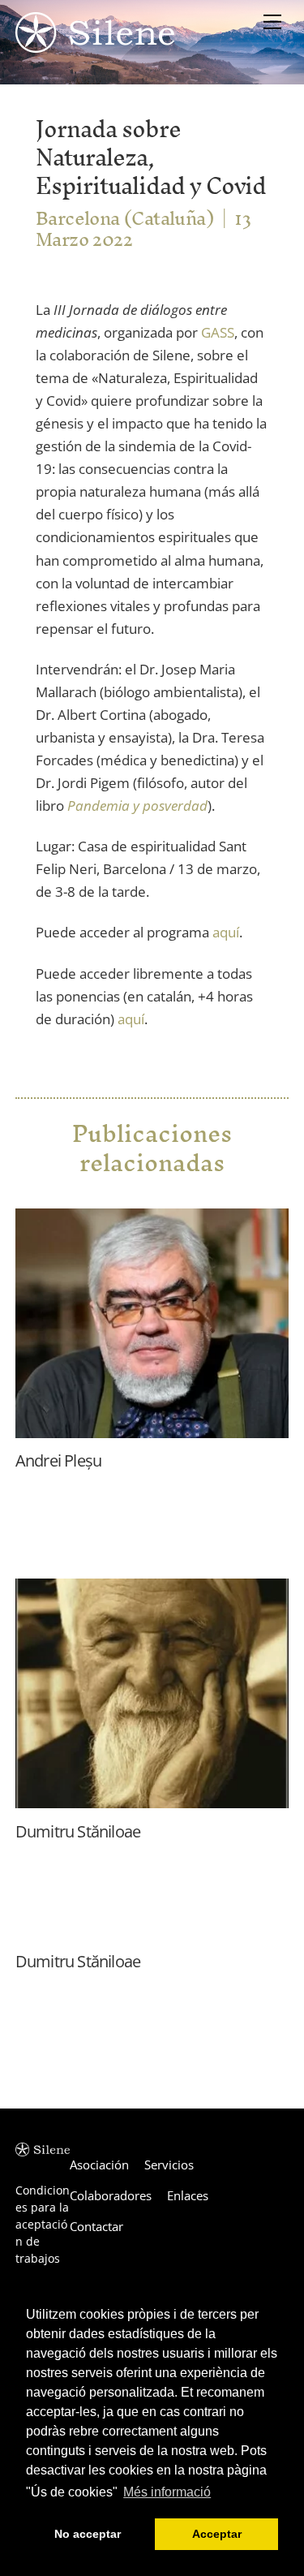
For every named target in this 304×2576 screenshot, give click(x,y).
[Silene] (95, 45)
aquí (226, 932)
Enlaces (188, 2195)
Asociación (99, 2165)
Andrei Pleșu (58, 1460)
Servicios (169, 2165)
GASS (218, 332)
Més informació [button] (167, 2492)
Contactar (96, 2226)
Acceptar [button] (217, 2534)
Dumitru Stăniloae (78, 1831)
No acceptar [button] (88, 2534)
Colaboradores (111, 2195)
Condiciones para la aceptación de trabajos (43, 2224)
